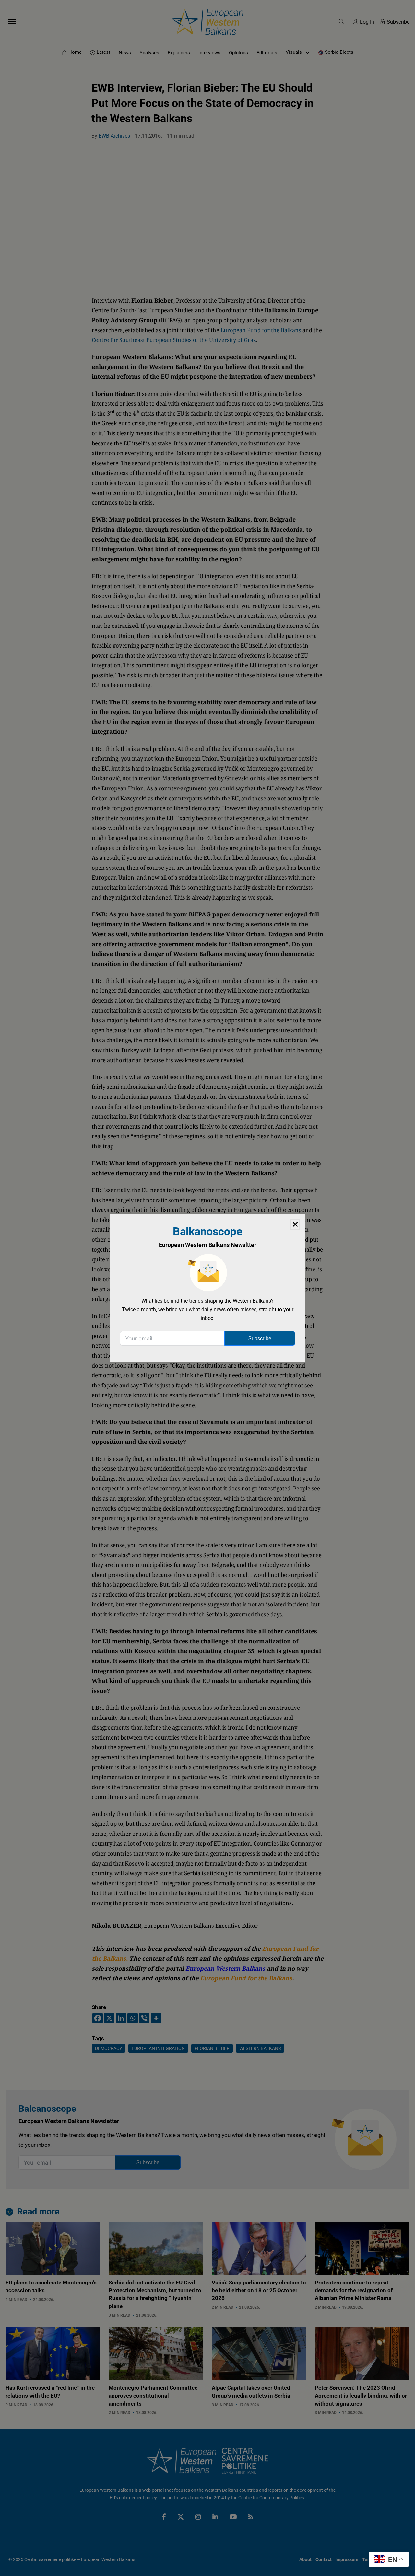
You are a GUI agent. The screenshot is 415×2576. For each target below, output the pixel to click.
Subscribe (260, 1338)
